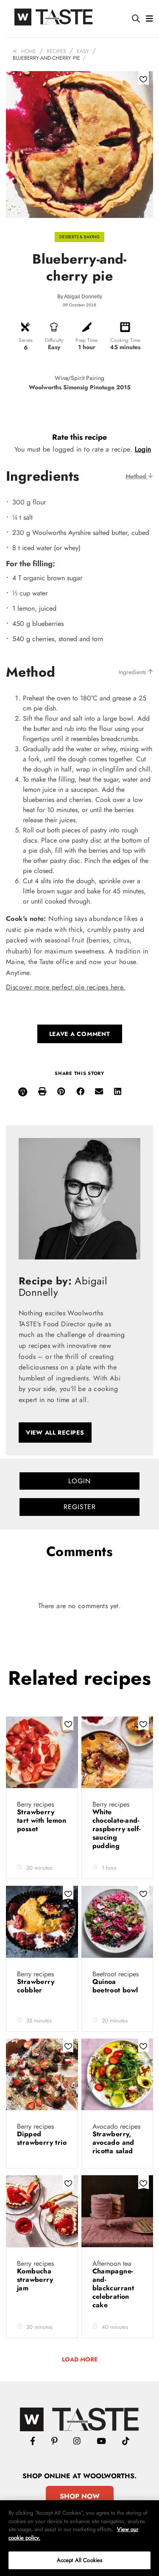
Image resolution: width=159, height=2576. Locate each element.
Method (137, 476)
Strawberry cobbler (36, 1986)
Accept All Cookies (79, 2560)
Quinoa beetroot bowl (115, 1986)
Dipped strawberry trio (42, 2138)
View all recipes (55, 1433)
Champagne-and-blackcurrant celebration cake (113, 2288)
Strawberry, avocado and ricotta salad (114, 2142)
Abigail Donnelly (83, 297)
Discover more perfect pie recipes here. (66, 987)
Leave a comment (80, 1034)
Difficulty (54, 340)
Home (29, 51)
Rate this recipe (79, 437)
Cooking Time (125, 340)
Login (143, 449)
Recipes (56, 51)
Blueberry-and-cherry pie (46, 58)
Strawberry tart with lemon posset (42, 1820)
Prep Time (86, 340)
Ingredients (133, 672)
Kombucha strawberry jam (35, 2280)
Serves (26, 340)
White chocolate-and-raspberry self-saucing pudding (117, 1829)
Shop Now (80, 2496)
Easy (83, 51)
